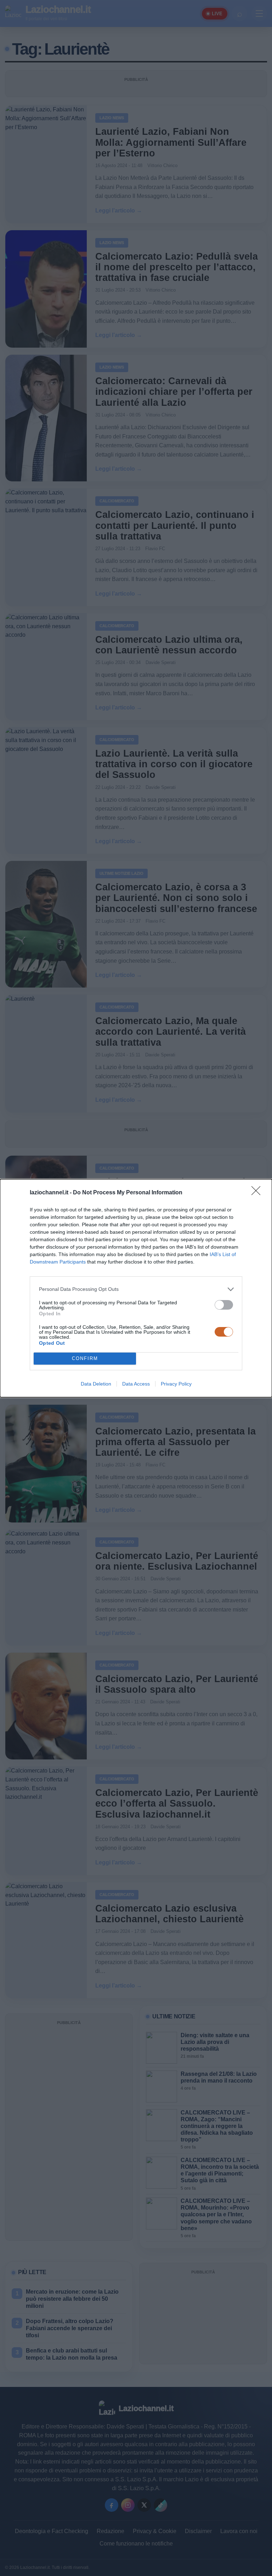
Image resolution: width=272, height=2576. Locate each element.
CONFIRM (85, 1358)
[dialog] (136, 1288)
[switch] (224, 1305)
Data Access (136, 1384)
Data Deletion (96, 1384)
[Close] (258, 1193)
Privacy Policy (176, 1384)
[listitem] (136, 1289)
